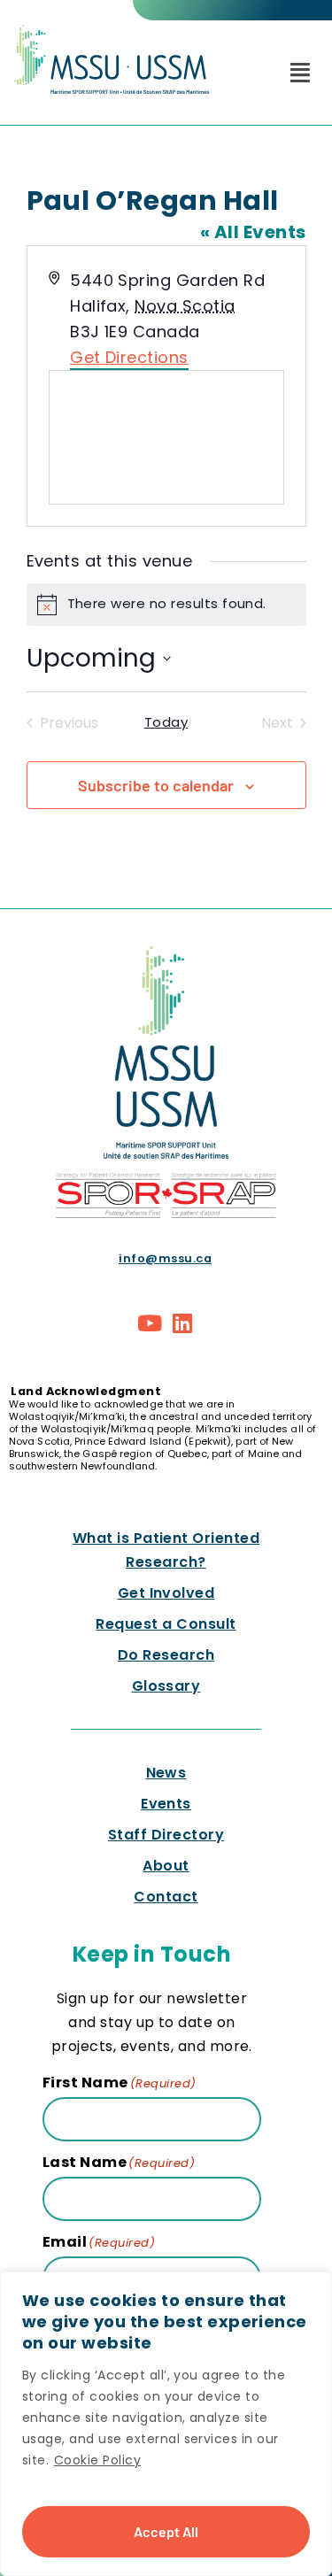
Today (166, 722)
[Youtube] (150, 1323)
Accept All (166, 2531)
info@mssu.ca (165, 1258)
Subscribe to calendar (156, 785)
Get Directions (129, 357)
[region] (166, 2424)
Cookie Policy (97, 2460)
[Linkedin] (183, 1323)
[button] (300, 73)
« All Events (253, 232)
